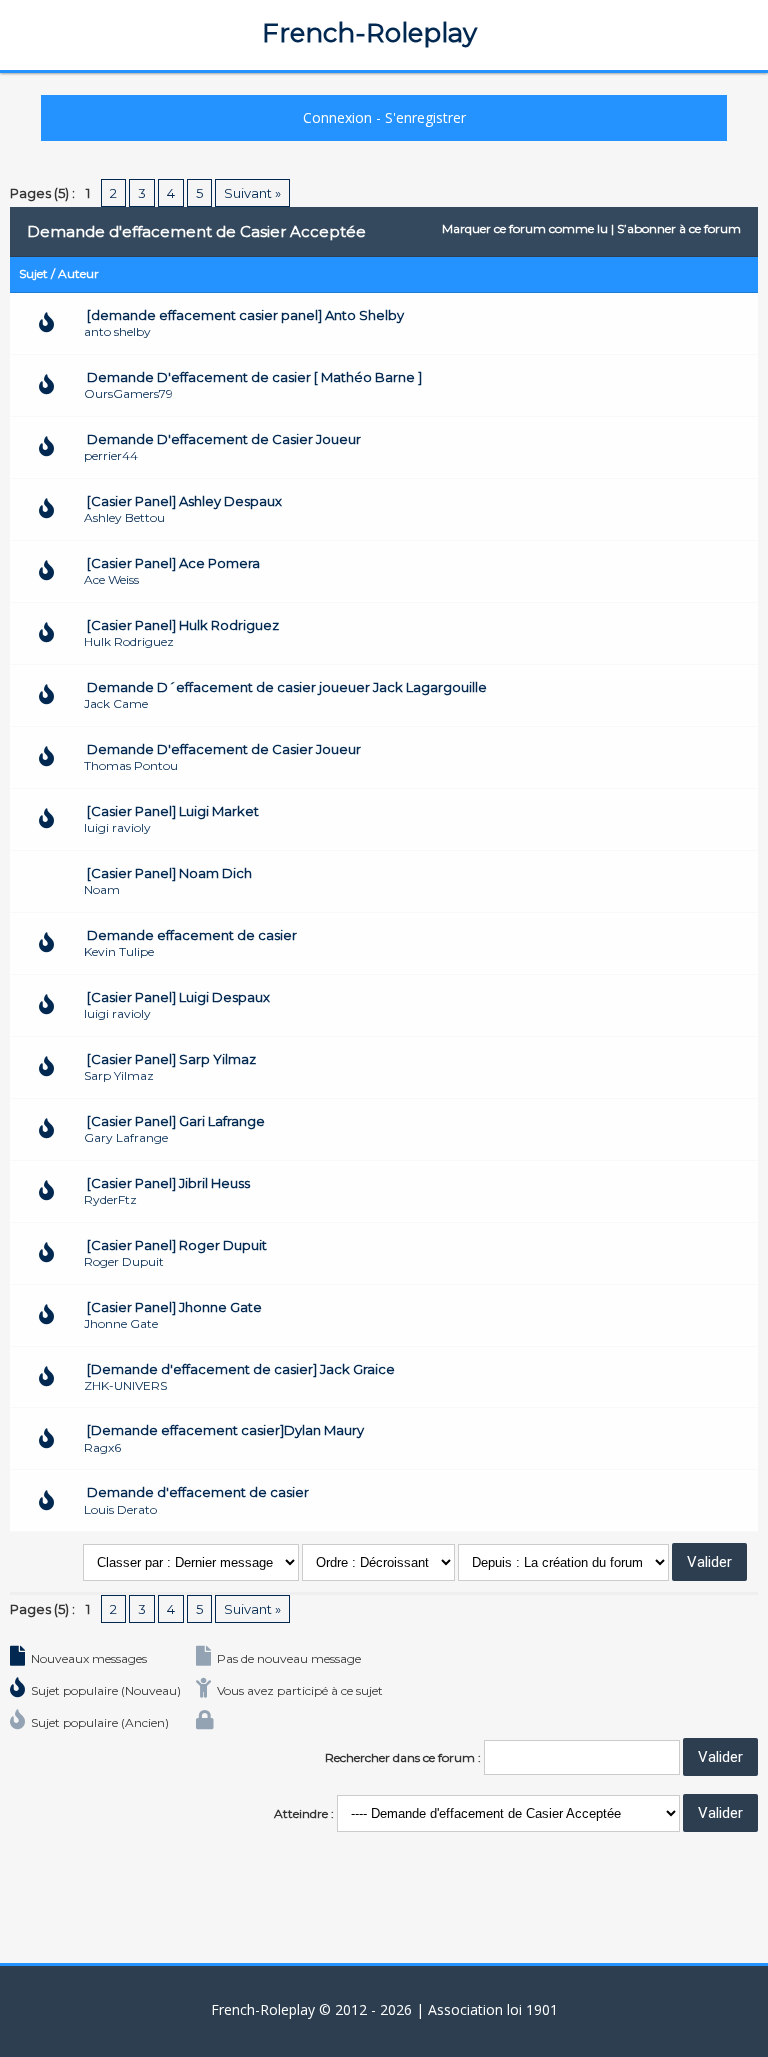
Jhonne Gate (121, 1323)
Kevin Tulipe (119, 951)
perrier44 (111, 455)
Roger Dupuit (124, 1261)
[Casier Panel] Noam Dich (169, 873)
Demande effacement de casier (192, 935)
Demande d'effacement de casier (198, 1492)
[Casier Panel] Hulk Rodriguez (183, 625)
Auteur (78, 273)
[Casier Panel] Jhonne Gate (174, 1307)
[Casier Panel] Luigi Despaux (178, 997)
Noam (102, 889)
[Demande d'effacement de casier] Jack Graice (241, 1369)
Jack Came (116, 703)
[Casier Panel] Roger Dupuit (177, 1245)
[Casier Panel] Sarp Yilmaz (171, 1059)
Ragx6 (102, 1447)
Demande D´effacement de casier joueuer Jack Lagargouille (287, 687)
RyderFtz (110, 1199)
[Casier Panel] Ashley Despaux (184, 501)
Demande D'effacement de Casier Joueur (224, 439)
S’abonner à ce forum (679, 228)
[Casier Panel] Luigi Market (173, 811)
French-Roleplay (369, 33)
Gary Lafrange (126, 1137)
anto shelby (117, 331)
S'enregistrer (425, 117)
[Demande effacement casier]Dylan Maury (225, 1430)
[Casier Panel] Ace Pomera (173, 563)
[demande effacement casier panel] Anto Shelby (245, 315)
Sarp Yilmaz (119, 1075)
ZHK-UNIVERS (125, 1385)
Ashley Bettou (124, 517)
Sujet (33, 273)
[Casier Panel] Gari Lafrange (176, 1121)
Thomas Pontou (131, 765)
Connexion (337, 117)
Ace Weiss (111, 579)
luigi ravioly (117, 827)
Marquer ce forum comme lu (525, 228)
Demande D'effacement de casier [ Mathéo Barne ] (254, 377)
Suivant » (252, 193)
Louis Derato (120, 1509)
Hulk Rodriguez (129, 641)
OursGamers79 (128, 393)
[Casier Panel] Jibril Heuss (168, 1183)
